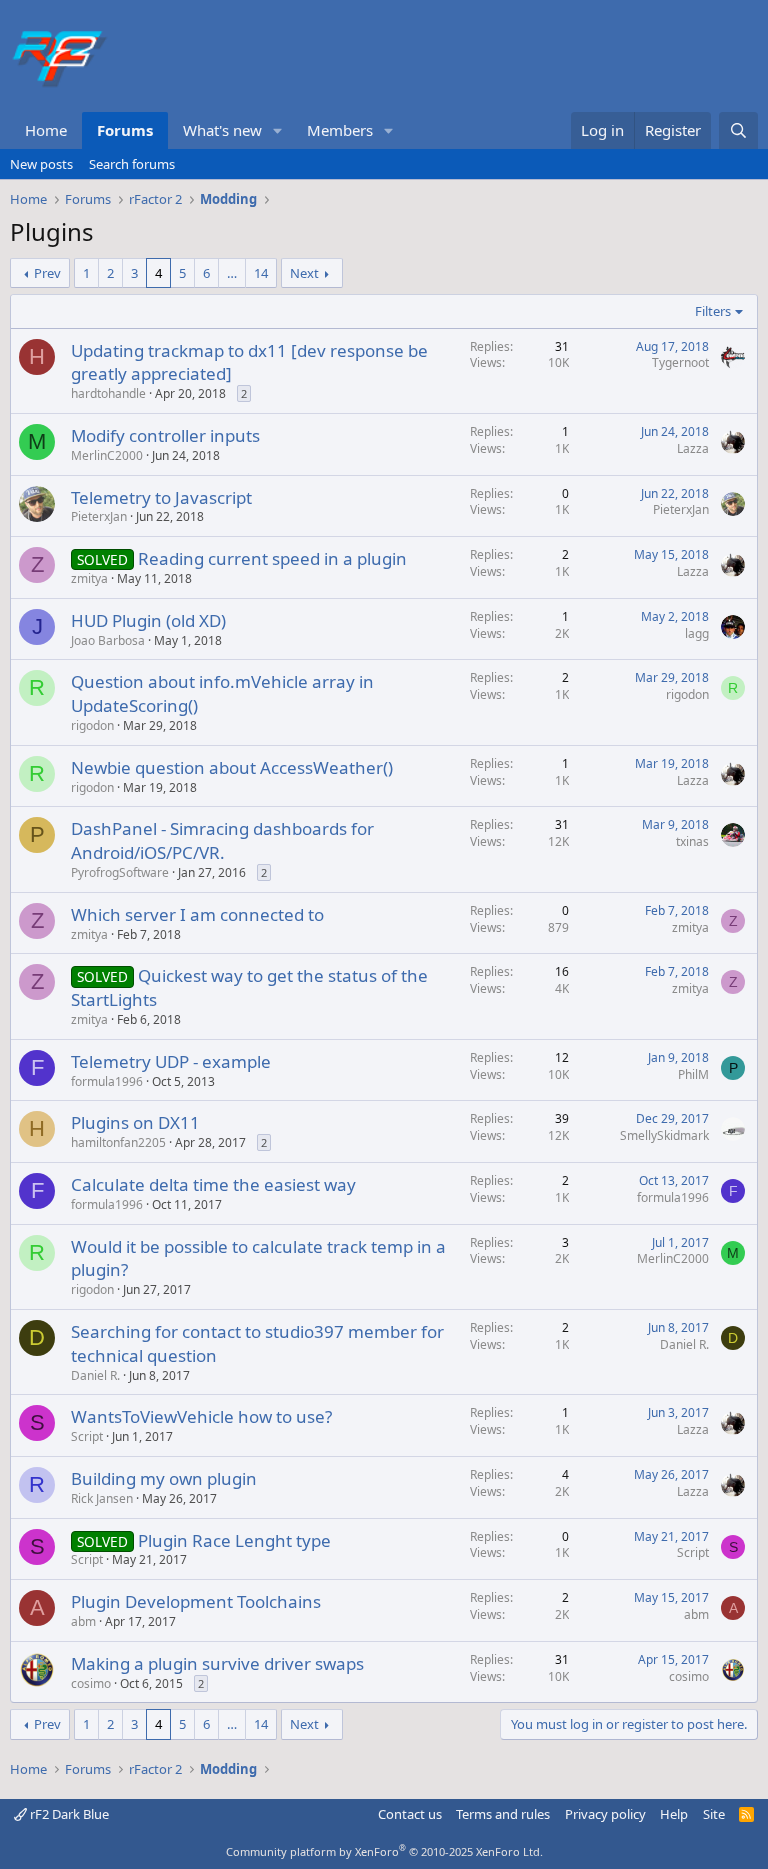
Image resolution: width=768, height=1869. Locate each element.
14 (261, 273)
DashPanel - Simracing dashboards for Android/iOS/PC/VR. (222, 840)
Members (340, 130)
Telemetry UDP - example (171, 1061)
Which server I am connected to (197, 914)
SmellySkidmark (664, 1135)
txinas (692, 841)
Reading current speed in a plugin (272, 558)
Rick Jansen (102, 1498)
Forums (125, 130)
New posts (41, 164)
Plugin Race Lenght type (234, 1540)
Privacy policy (605, 1814)
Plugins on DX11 (135, 1122)
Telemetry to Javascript (161, 497)
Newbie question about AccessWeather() (232, 767)
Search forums (132, 164)
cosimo (91, 1683)
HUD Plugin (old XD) (148, 620)
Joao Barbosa (108, 640)
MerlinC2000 (107, 455)
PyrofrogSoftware (120, 872)
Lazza (693, 448)
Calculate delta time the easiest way (213, 1184)
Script (87, 1436)
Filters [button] (713, 311)
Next (304, 273)
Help (674, 1814)
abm (83, 1621)
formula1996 (107, 1081)
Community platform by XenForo (384, 1851)
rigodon (92, 725)
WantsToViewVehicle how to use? (201, 1416)
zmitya (89, 578)
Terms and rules (503, 1814)
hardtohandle (108, 393)
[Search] (738, 130)
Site (714, 1814)
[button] (278, 130)
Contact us (410, 1814)
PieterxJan (99, 516)
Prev (47, 273)
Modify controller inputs (165, 435)
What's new (222, 130)
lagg (697, 633)
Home (46, 130)
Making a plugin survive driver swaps (217, 1663)
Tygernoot (680, 362)
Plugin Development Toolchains (196, 1601)
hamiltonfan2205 (118, 1142)
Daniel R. (95, 1375)
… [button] (232, 273)
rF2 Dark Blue (68, 1814)
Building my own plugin (164, 1478)
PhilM (693, 1074)
